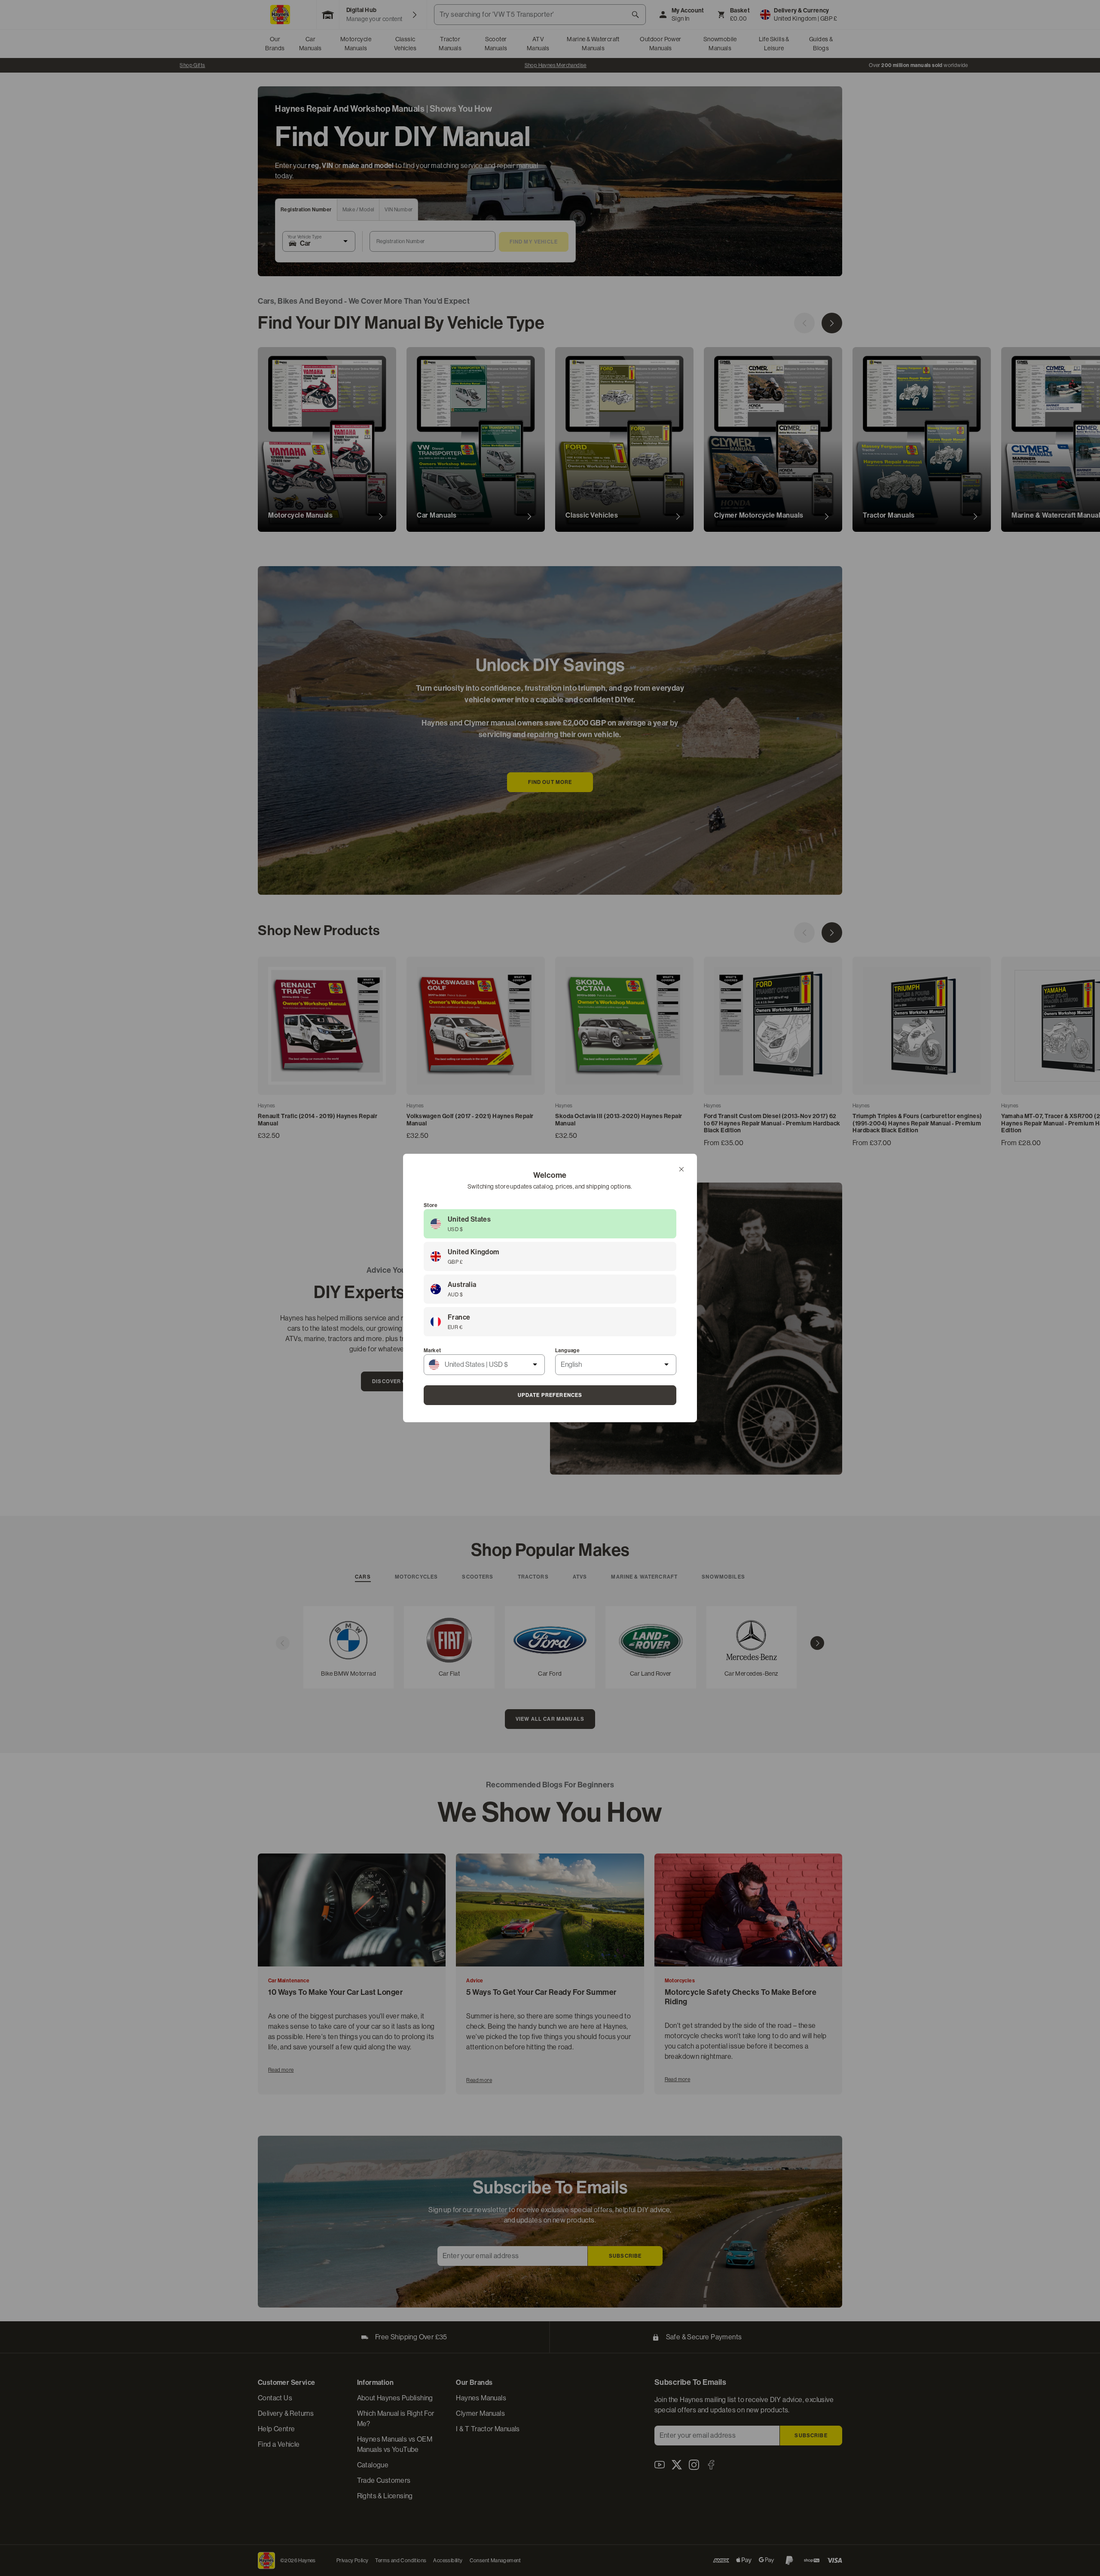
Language (567, 1350)
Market (432, 1350)
